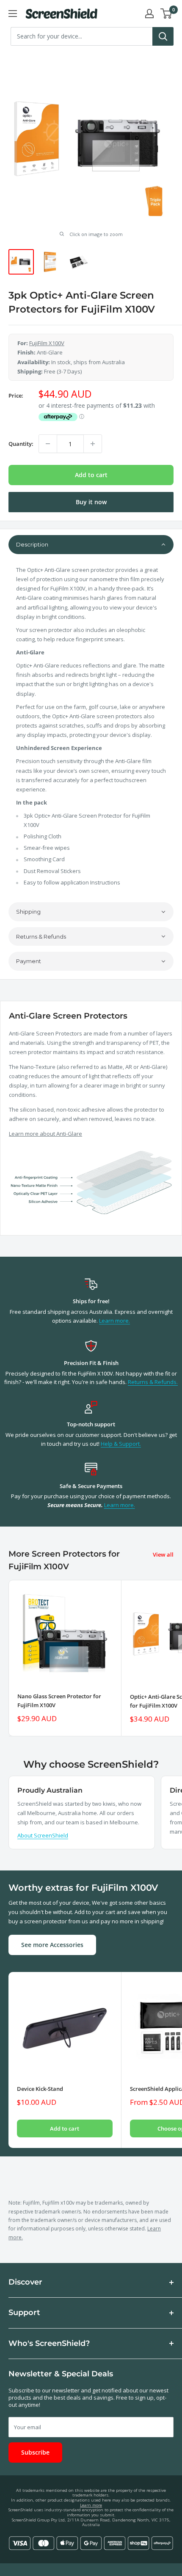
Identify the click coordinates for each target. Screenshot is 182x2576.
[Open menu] (13, 14)
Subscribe (35, 2452)
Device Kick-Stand (40, 2089)
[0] (167, 14)
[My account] (149, 14)
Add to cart (91, 475)
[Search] (163, 36)
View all (163, 1554)
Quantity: (21, 444)
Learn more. (114, 1321)
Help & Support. (121, 1444)
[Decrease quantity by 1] (48, 444)
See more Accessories (52, 1945)
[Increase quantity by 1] (93, 444)
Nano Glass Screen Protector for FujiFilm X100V (59, 1700)
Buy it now (91, 502)
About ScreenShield (43, 1835)
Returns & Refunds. (153, 1382)
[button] (91, 545)
